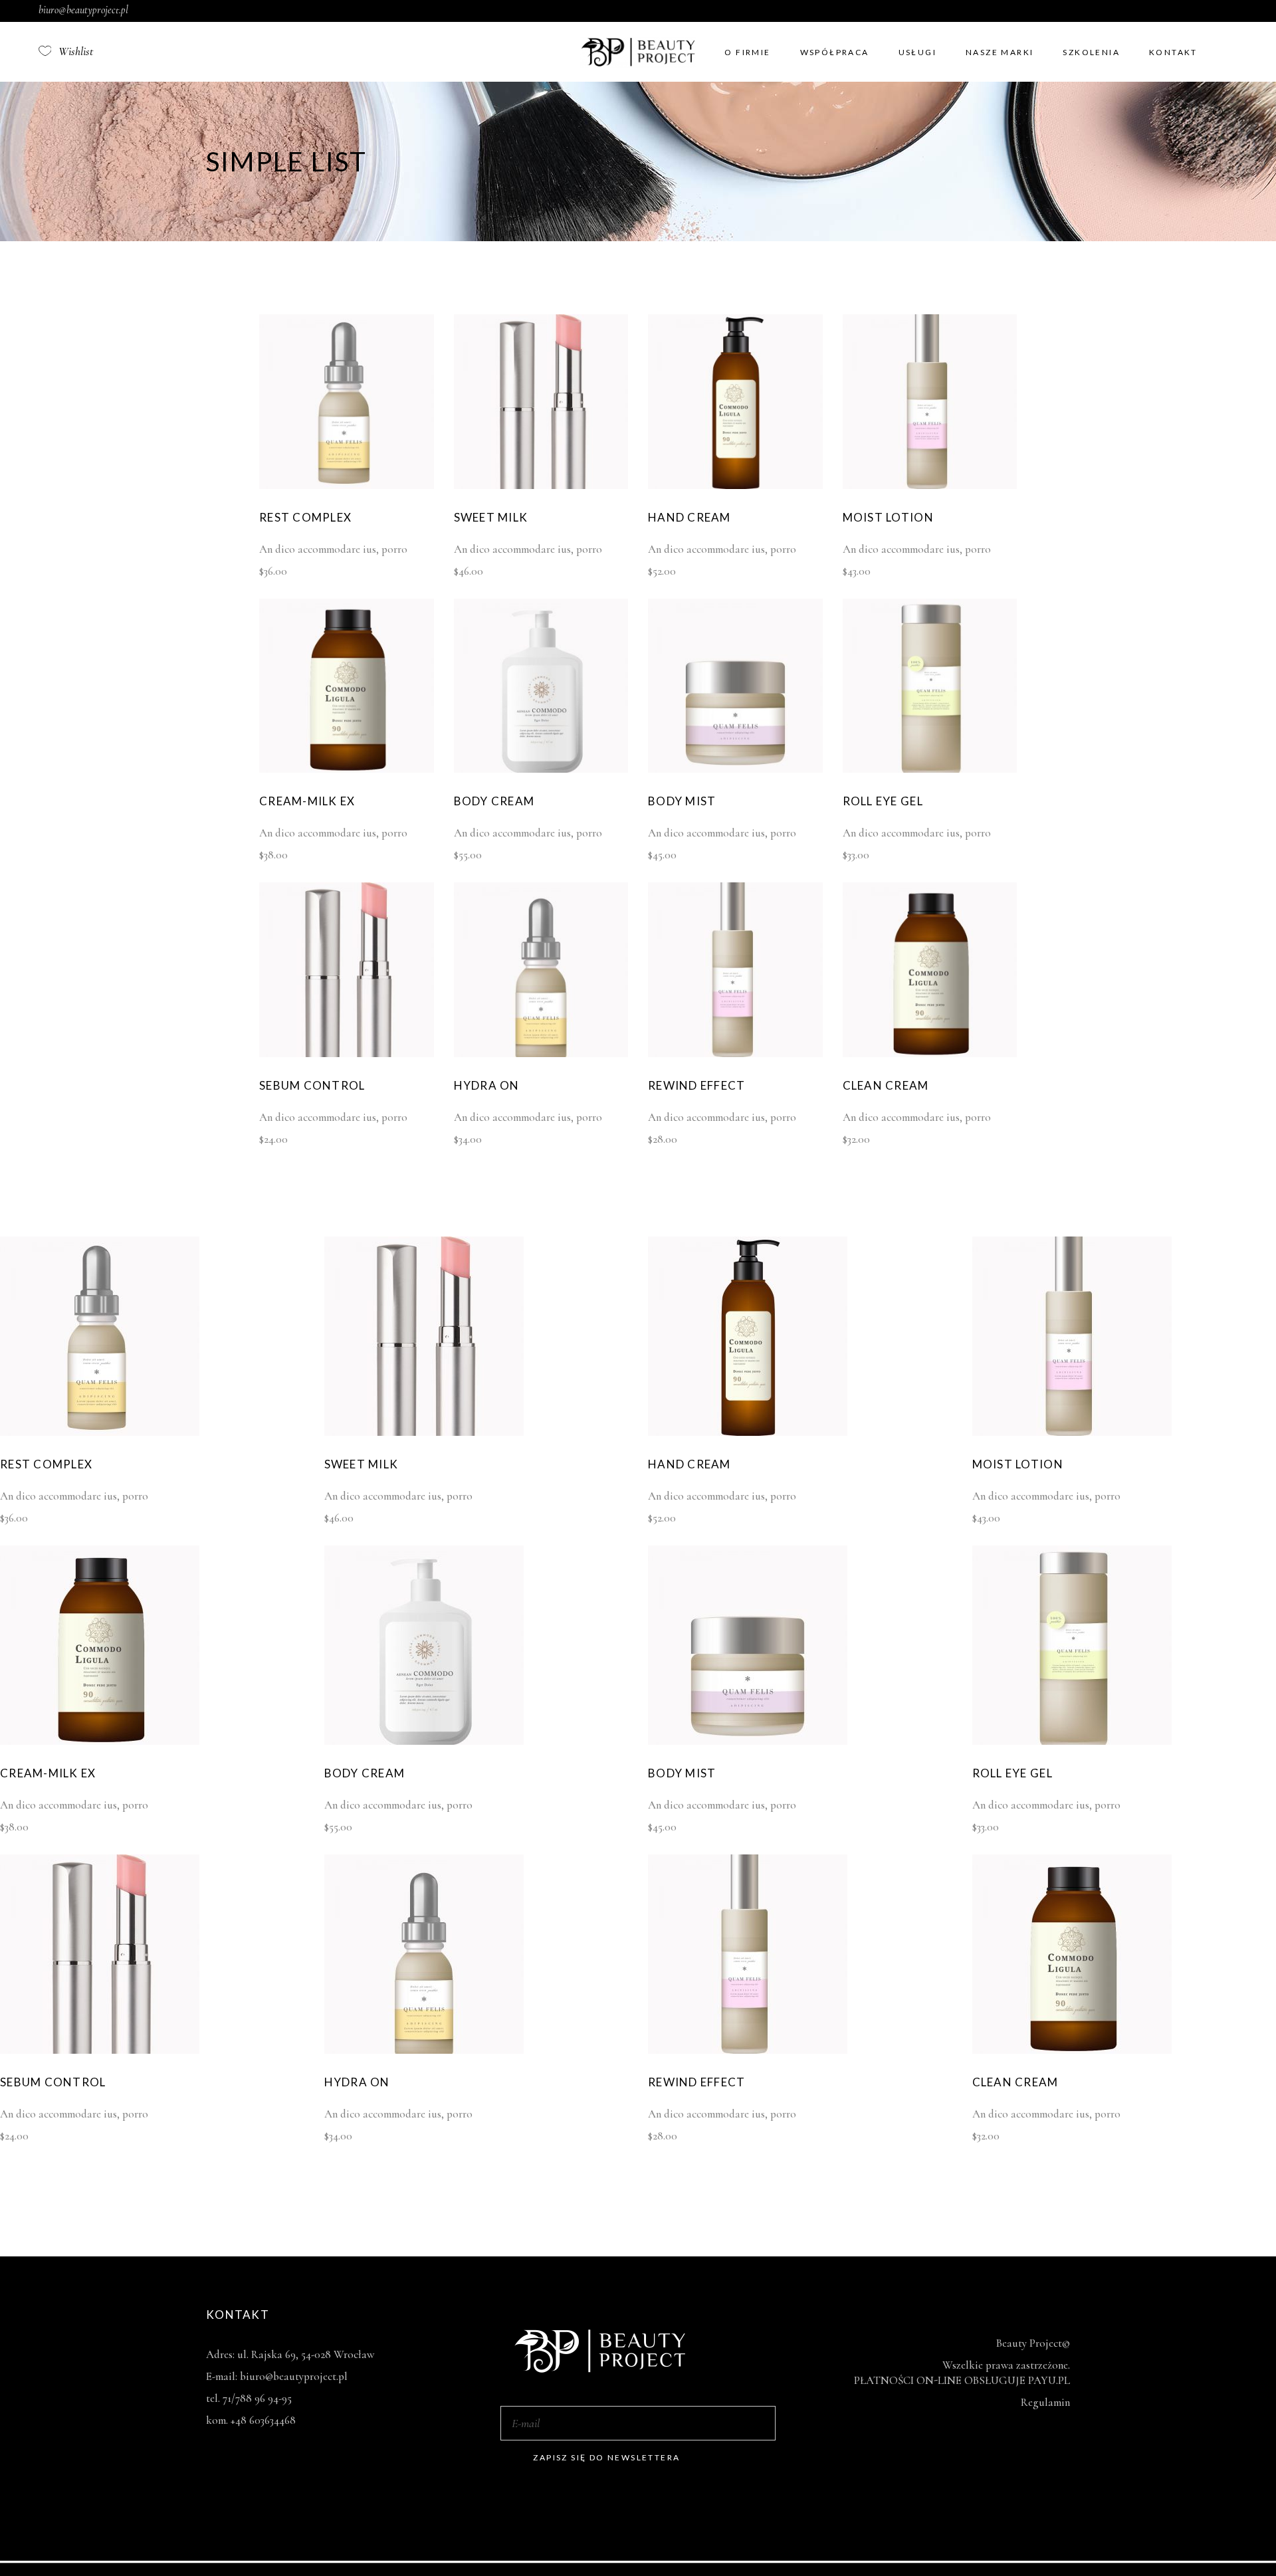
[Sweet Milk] (541, 485)
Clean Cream (886, 1085)
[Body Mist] (735, 769)
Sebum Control (312, 1085)
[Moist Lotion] (930, 485)
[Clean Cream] (930, 1053)
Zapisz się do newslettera (606, 2457)
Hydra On (487, 1085)
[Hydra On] (541, 1053)
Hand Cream (690, 517)
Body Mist (682, 801)
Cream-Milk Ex (307, 801)
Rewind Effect (697, 1085)
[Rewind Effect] (735, 1053)
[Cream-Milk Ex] (347, 769)
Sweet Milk (491, 517)
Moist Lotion (888, 517)
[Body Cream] (541, 769)
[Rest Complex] (347, 485)
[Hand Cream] (735, 485)
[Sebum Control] (347, 1053)
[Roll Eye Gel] (930, 769)
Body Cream (494, 801)
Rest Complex (305, 517)
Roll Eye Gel (883, 801)
